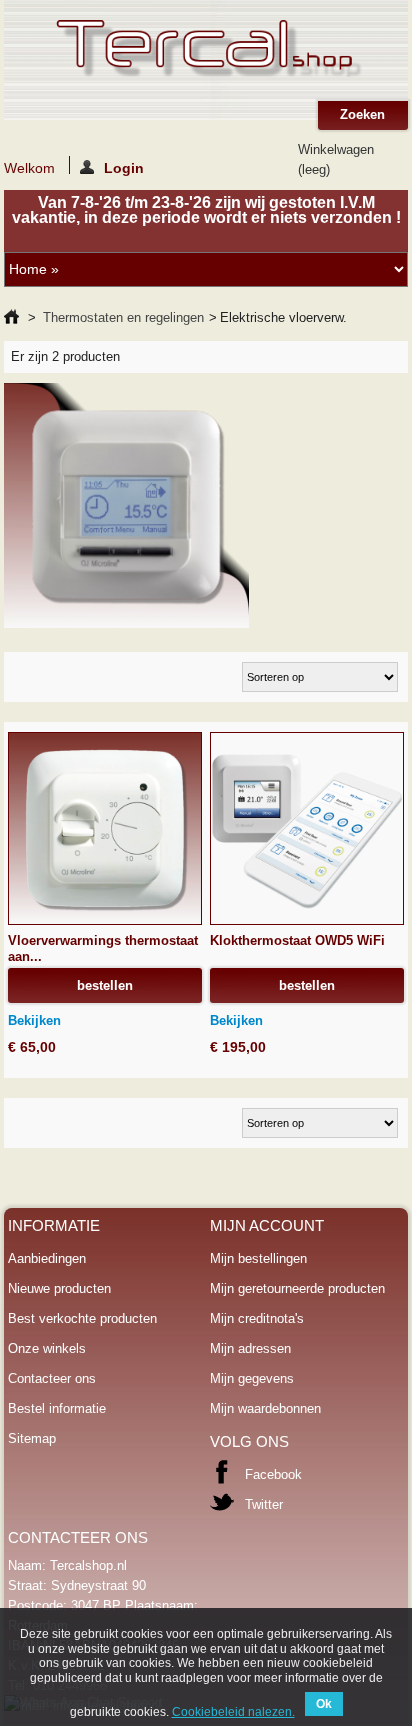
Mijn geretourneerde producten (297, 1288)
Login (124, 167)
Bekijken (34, 1020)
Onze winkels (47, 1348)
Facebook (273, 1474)
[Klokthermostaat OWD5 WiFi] (307, 829)
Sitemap (32, 1438)
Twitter (264, 1504)
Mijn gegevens (252, 1378)
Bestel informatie (57, 1408)
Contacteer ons (52, 1378)
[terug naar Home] (11, 317)
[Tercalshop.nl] (206, 50)
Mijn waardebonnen (265, 1408)
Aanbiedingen (47, 1258)
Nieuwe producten (59, 1288)
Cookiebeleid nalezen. (233, 1712)
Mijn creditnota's (257, 1318)
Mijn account (267, 1225)
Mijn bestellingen (258, 1258)
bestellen (105, 985)
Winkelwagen (336, 159)
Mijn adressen (250, 1348)
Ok (324, 1704)
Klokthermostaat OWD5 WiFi (297, 940)
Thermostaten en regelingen (123, 317)
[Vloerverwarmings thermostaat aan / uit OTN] (105, 829)
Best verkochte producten (82, 1318)
